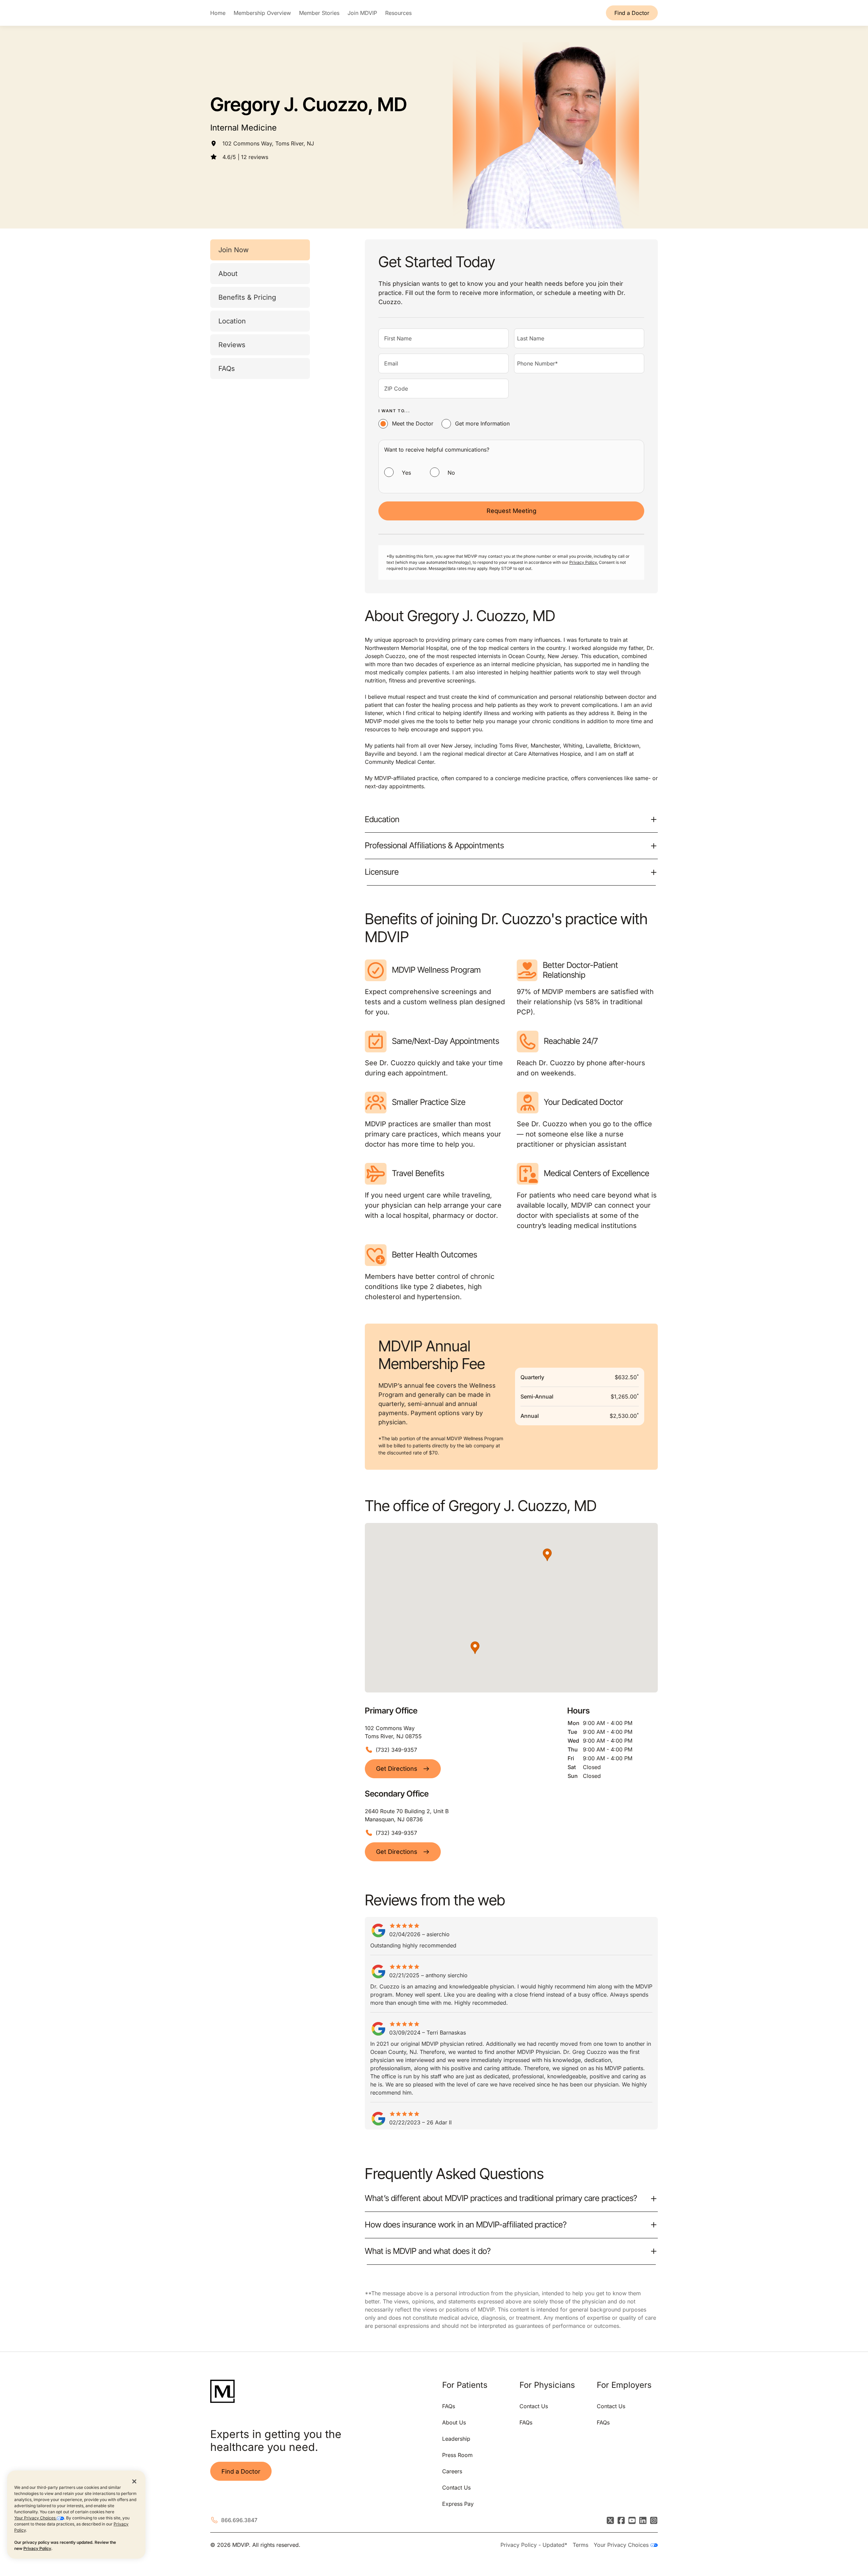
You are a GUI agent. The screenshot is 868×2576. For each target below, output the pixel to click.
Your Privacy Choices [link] (622, 2545)
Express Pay (458, 2504)
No (451, 473)
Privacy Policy (37, 2548)
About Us (454, 2422)
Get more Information (482, 423)
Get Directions (397, 1769)
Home (218, 13)
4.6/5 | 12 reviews (245, 157)
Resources (398, 13)
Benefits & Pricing (247, 297)
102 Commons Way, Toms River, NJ (268, 143)
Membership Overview (262, 13)
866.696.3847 (239, 2520)
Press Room (457, 2455)
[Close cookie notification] (134, 2481)
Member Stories (319, 13)
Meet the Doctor (413, 423)
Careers (452, 2471)
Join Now (233, 250)
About (228, 274)
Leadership (456, 2439)
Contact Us (456, 2488)
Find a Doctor (632, 13)
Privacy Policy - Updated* (534, 2545)
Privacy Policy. (584, 562)
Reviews (232, 345)
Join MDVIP (362, 13)
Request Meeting (511, 511)
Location (232, 321)
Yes (406, 473)
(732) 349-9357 (396, 1750)
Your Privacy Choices (35, 2518)
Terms (580, 2545)
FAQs (227, 369)
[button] (475, 1648)
